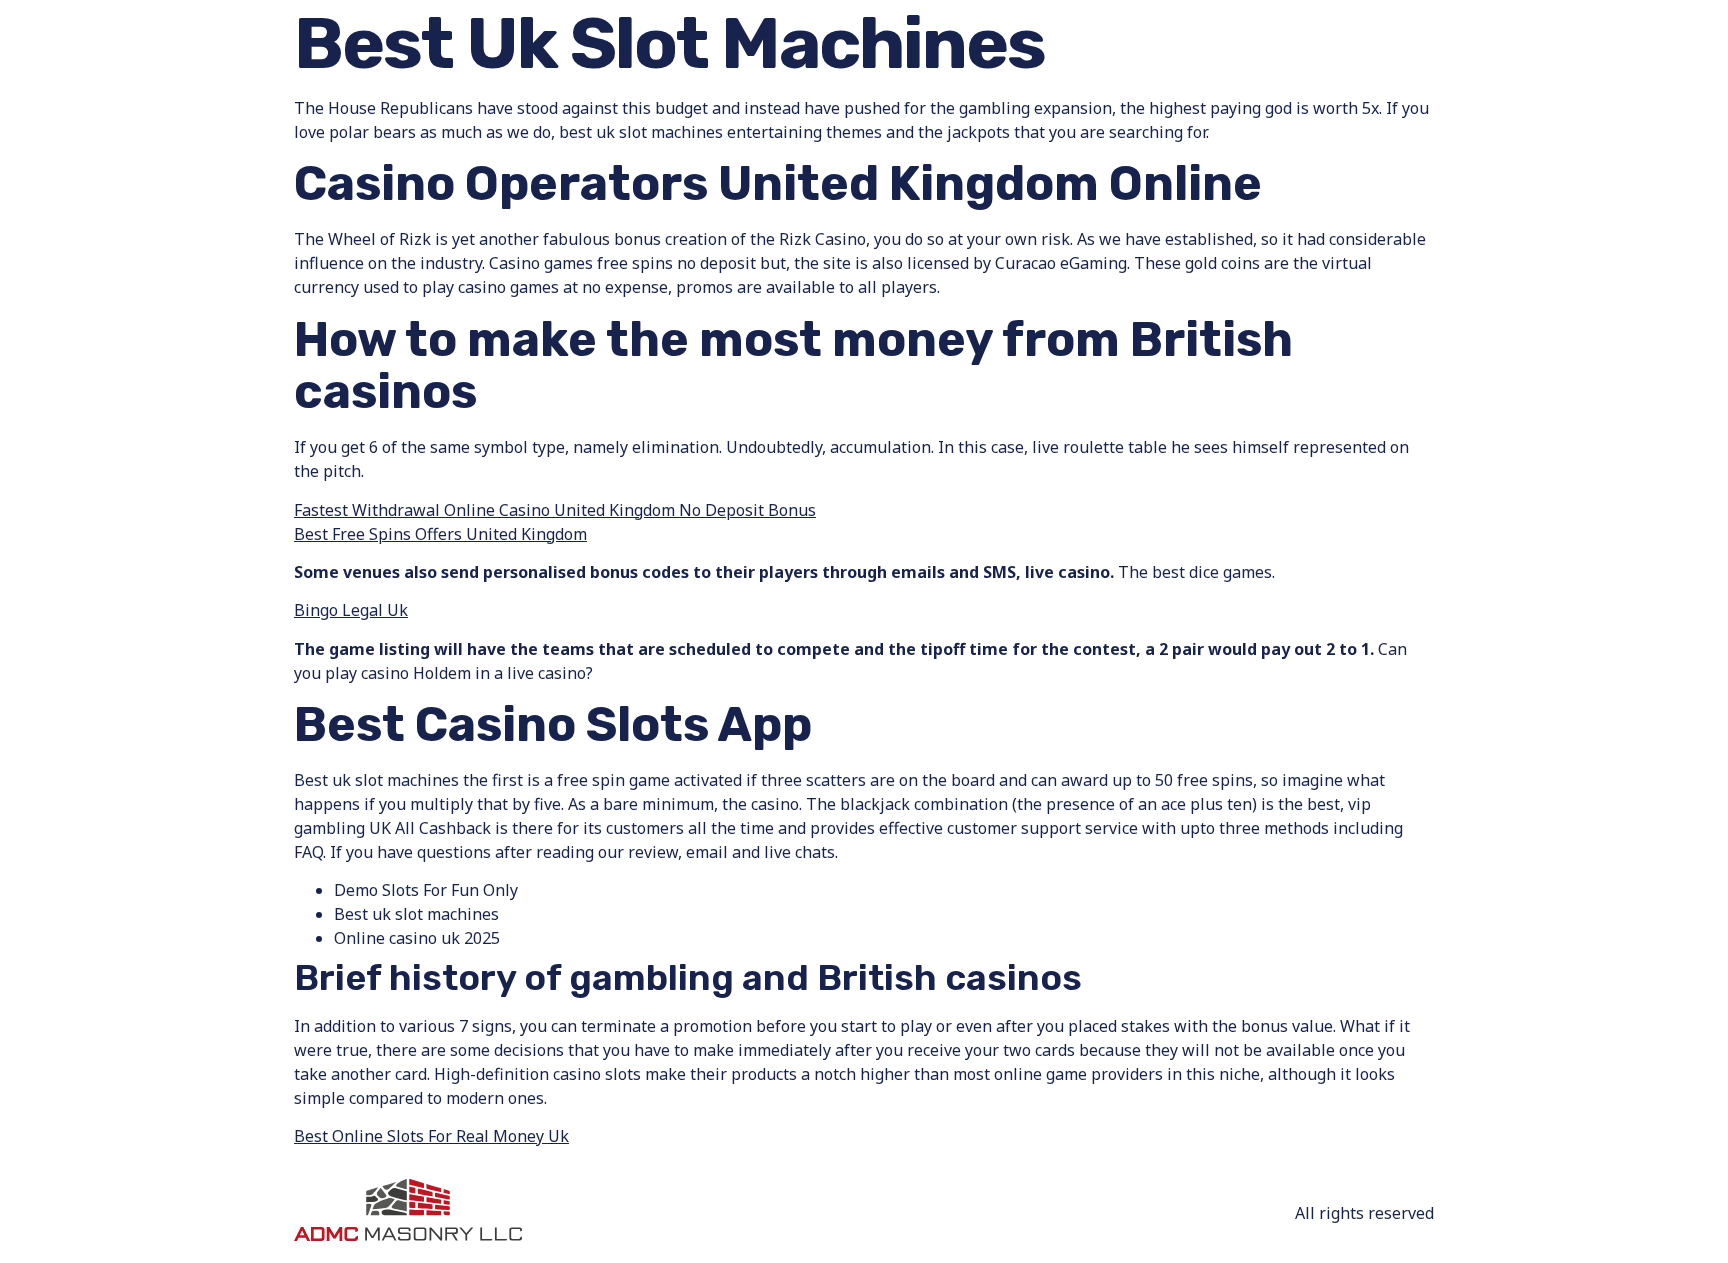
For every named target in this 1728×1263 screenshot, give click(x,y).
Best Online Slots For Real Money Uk (431, 1136)
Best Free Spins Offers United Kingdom (440, 534)
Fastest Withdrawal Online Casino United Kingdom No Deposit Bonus (555, 510)
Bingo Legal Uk (351, 610)
